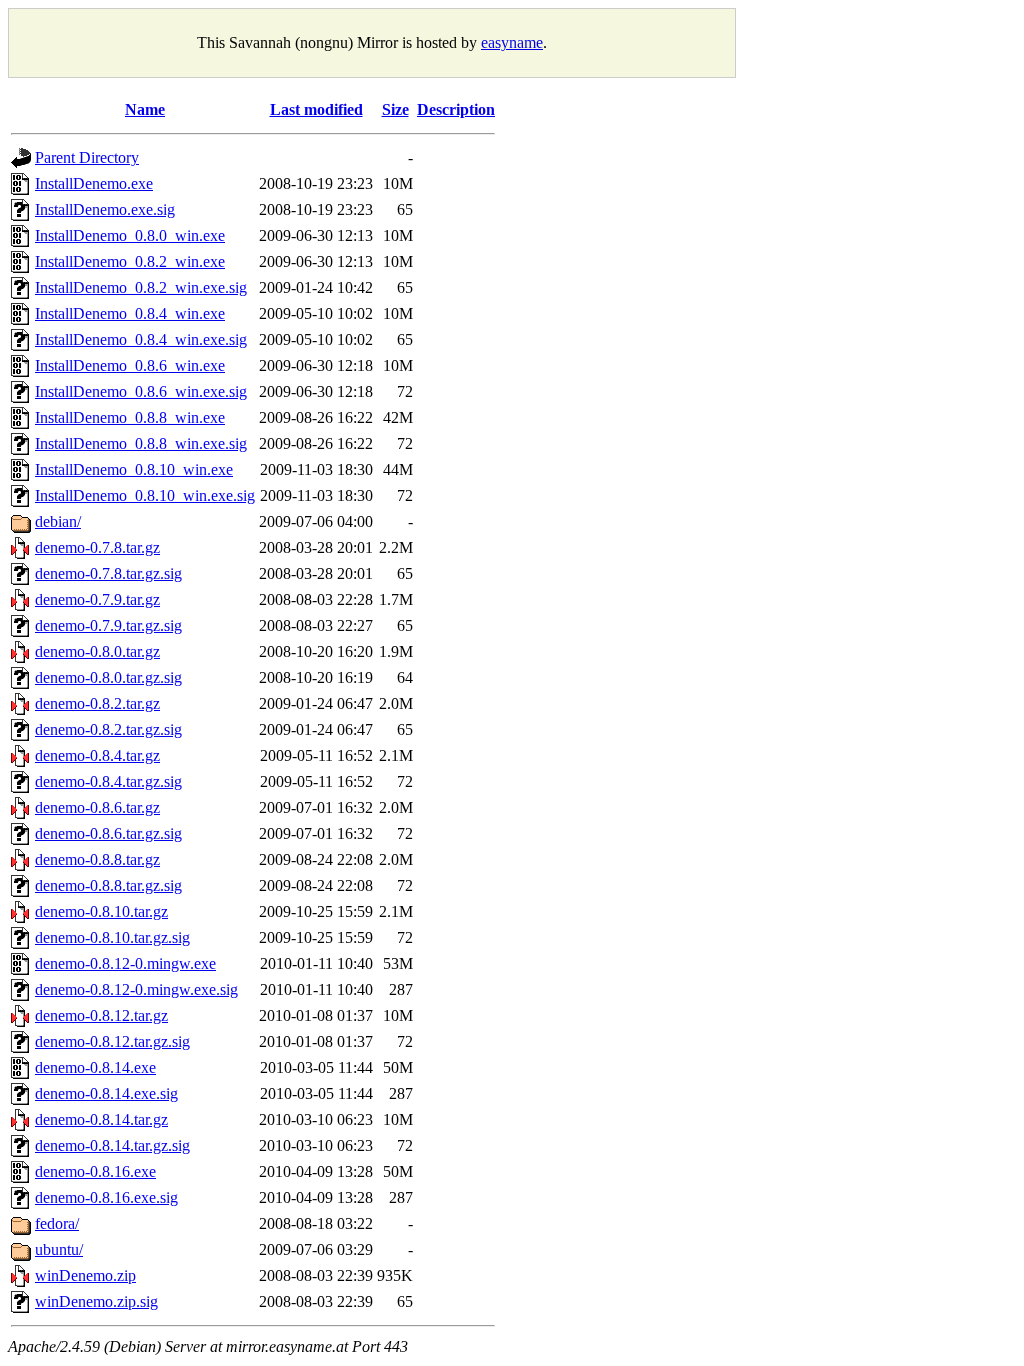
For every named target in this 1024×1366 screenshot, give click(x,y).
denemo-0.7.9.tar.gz (97, 599)
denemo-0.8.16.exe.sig (106, 1197)
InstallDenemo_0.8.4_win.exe (130, 313)
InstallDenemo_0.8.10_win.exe (134, 469)
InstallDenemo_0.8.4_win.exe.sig (141, 339)
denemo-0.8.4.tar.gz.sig (108, 781)
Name (145, 109)
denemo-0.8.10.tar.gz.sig (112, 937)
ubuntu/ (59, 1249)
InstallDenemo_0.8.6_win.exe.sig (141, 391)
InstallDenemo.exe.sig (105, 209)
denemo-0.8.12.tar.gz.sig (112, 1041)
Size (395, 109)
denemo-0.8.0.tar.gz (97, 651)
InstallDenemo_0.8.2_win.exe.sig (141, 287)
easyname (512, 42)
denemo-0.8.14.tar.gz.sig (112, 1145)
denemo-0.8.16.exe (95, 1171)
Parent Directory (87, 157)
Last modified (316, 109)
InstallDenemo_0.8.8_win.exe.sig (141, 443)
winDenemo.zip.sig (96, 1301)
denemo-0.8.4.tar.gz (97, 755)
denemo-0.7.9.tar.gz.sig (108, 625)
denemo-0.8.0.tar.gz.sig (108, 677)
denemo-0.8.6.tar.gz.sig (108, 833)
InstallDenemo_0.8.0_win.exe (130, 235)
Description (456, 109)
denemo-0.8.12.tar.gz (101, 1015)
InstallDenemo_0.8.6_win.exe (130, 365)
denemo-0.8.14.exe (95, 1067)
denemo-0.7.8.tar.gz (97, 547)
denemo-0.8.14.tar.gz (101, 1119)
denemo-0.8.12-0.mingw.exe (125, 963)
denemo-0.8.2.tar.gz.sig (108, 729)
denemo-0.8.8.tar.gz (97, 859)
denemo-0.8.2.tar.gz (97, 703)
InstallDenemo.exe (94, 183)
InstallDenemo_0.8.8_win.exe (130, 417)
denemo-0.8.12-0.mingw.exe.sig (136, 989)
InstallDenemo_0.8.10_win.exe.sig (145, 495)
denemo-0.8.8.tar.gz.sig (108, 885)
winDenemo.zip (85, 1275)
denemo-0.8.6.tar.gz (97, 807)
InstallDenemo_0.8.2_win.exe (130, 261)
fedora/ (57, 1223)
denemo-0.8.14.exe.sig (106, 1093)
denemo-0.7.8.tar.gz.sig (108, 573)
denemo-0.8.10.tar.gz (101, 911)
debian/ (58, 521)
